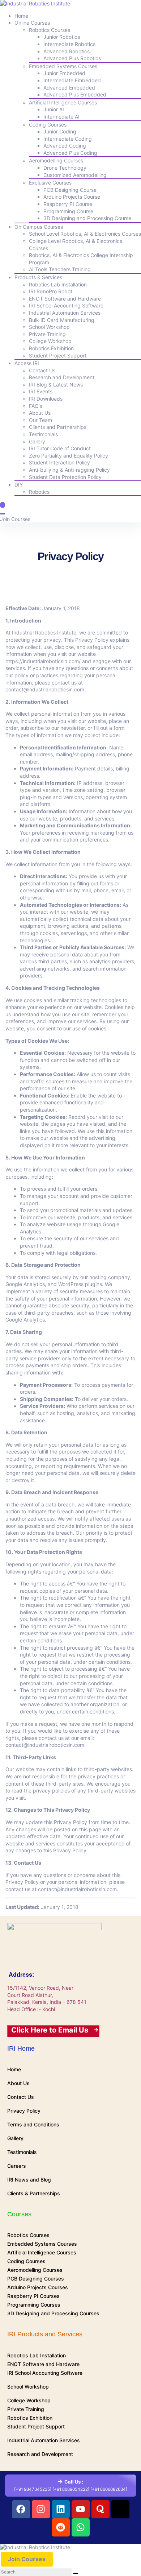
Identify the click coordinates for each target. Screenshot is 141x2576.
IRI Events (41, 391)
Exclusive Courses (50, 183)
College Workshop (50, 341)
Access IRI (27, 363)
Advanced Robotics (67, 51)
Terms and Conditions (33, 2124)
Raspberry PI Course (68, 204)
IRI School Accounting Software (66, 305)
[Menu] (3, 505)
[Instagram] (41, 2509)
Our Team (40, 420)
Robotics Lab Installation (58, 284)
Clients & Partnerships (34, 2193)
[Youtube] (81, 2509)
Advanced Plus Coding (70, 153)
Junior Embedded (64, 73)
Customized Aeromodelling (75, 175)
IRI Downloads (46, 399)
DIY (19, 485)
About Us (40, 413)
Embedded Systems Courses (63, 66)
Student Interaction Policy (59, 462)
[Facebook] (21, 2509)
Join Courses (15, 519)
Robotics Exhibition (51, 348)
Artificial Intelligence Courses (63, 102)
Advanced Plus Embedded (75, 94)
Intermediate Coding (68, 139)
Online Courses (32, 23)
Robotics (39, 492)
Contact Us (42, 370)
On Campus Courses (39, 227)
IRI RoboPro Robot (51, 291)
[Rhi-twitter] (120, 2509)
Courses (19, 2214)
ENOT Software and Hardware (65, 299)
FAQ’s (35, 406)
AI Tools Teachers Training (60, 269)
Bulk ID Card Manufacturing (62, 320)
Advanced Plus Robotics (72, 58)
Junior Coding (60, 131)
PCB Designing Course (70, 190)
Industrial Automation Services (65, 313)
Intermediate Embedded (72, 80)
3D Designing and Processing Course (87, 218)
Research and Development (62, 377)
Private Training (47, 334)
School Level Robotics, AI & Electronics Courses (85, 234)
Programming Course (68, 211)
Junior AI (54, 109)
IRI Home (21, 2048)
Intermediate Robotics (69, 44)
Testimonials (43, 434)
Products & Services (38, 277)
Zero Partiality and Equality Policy (69, 456)
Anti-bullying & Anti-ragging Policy (69, 470)
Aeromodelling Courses (56, 160)
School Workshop (49, 327)
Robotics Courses (50, 30)
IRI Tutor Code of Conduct (60, 448)
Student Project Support (58, 355)
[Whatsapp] (81, 2527)
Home (21, 16)
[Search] (3, 514)
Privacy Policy (24, 2111)
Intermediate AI (61, 117)
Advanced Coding (65, 146)
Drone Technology (65, 168)
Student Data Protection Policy (65, 477)
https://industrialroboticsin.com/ (43, 661)
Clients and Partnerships (58, 427)
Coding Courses (48, 125)
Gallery (37, 441)
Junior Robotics (62, 37)
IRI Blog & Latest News (56, 384)
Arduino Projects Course (72, 197)
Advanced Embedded (69, 88)
